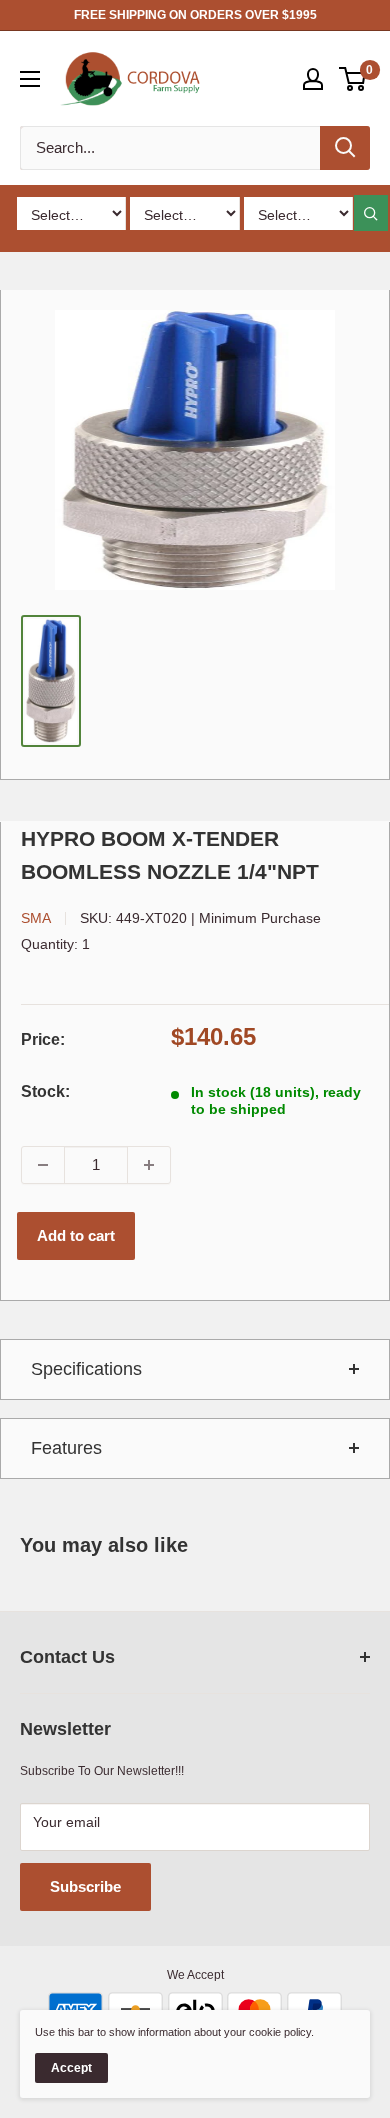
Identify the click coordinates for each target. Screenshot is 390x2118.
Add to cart (76, 1235)
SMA (36, 918)
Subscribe (85, 1886)
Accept (71, 2068)
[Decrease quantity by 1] (43, 1165)
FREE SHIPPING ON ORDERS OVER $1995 (195, 15)
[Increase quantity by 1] (149, 1165)
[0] (353, 79)
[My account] (313, 79)
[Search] (345, 148)
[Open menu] (30, 79)
